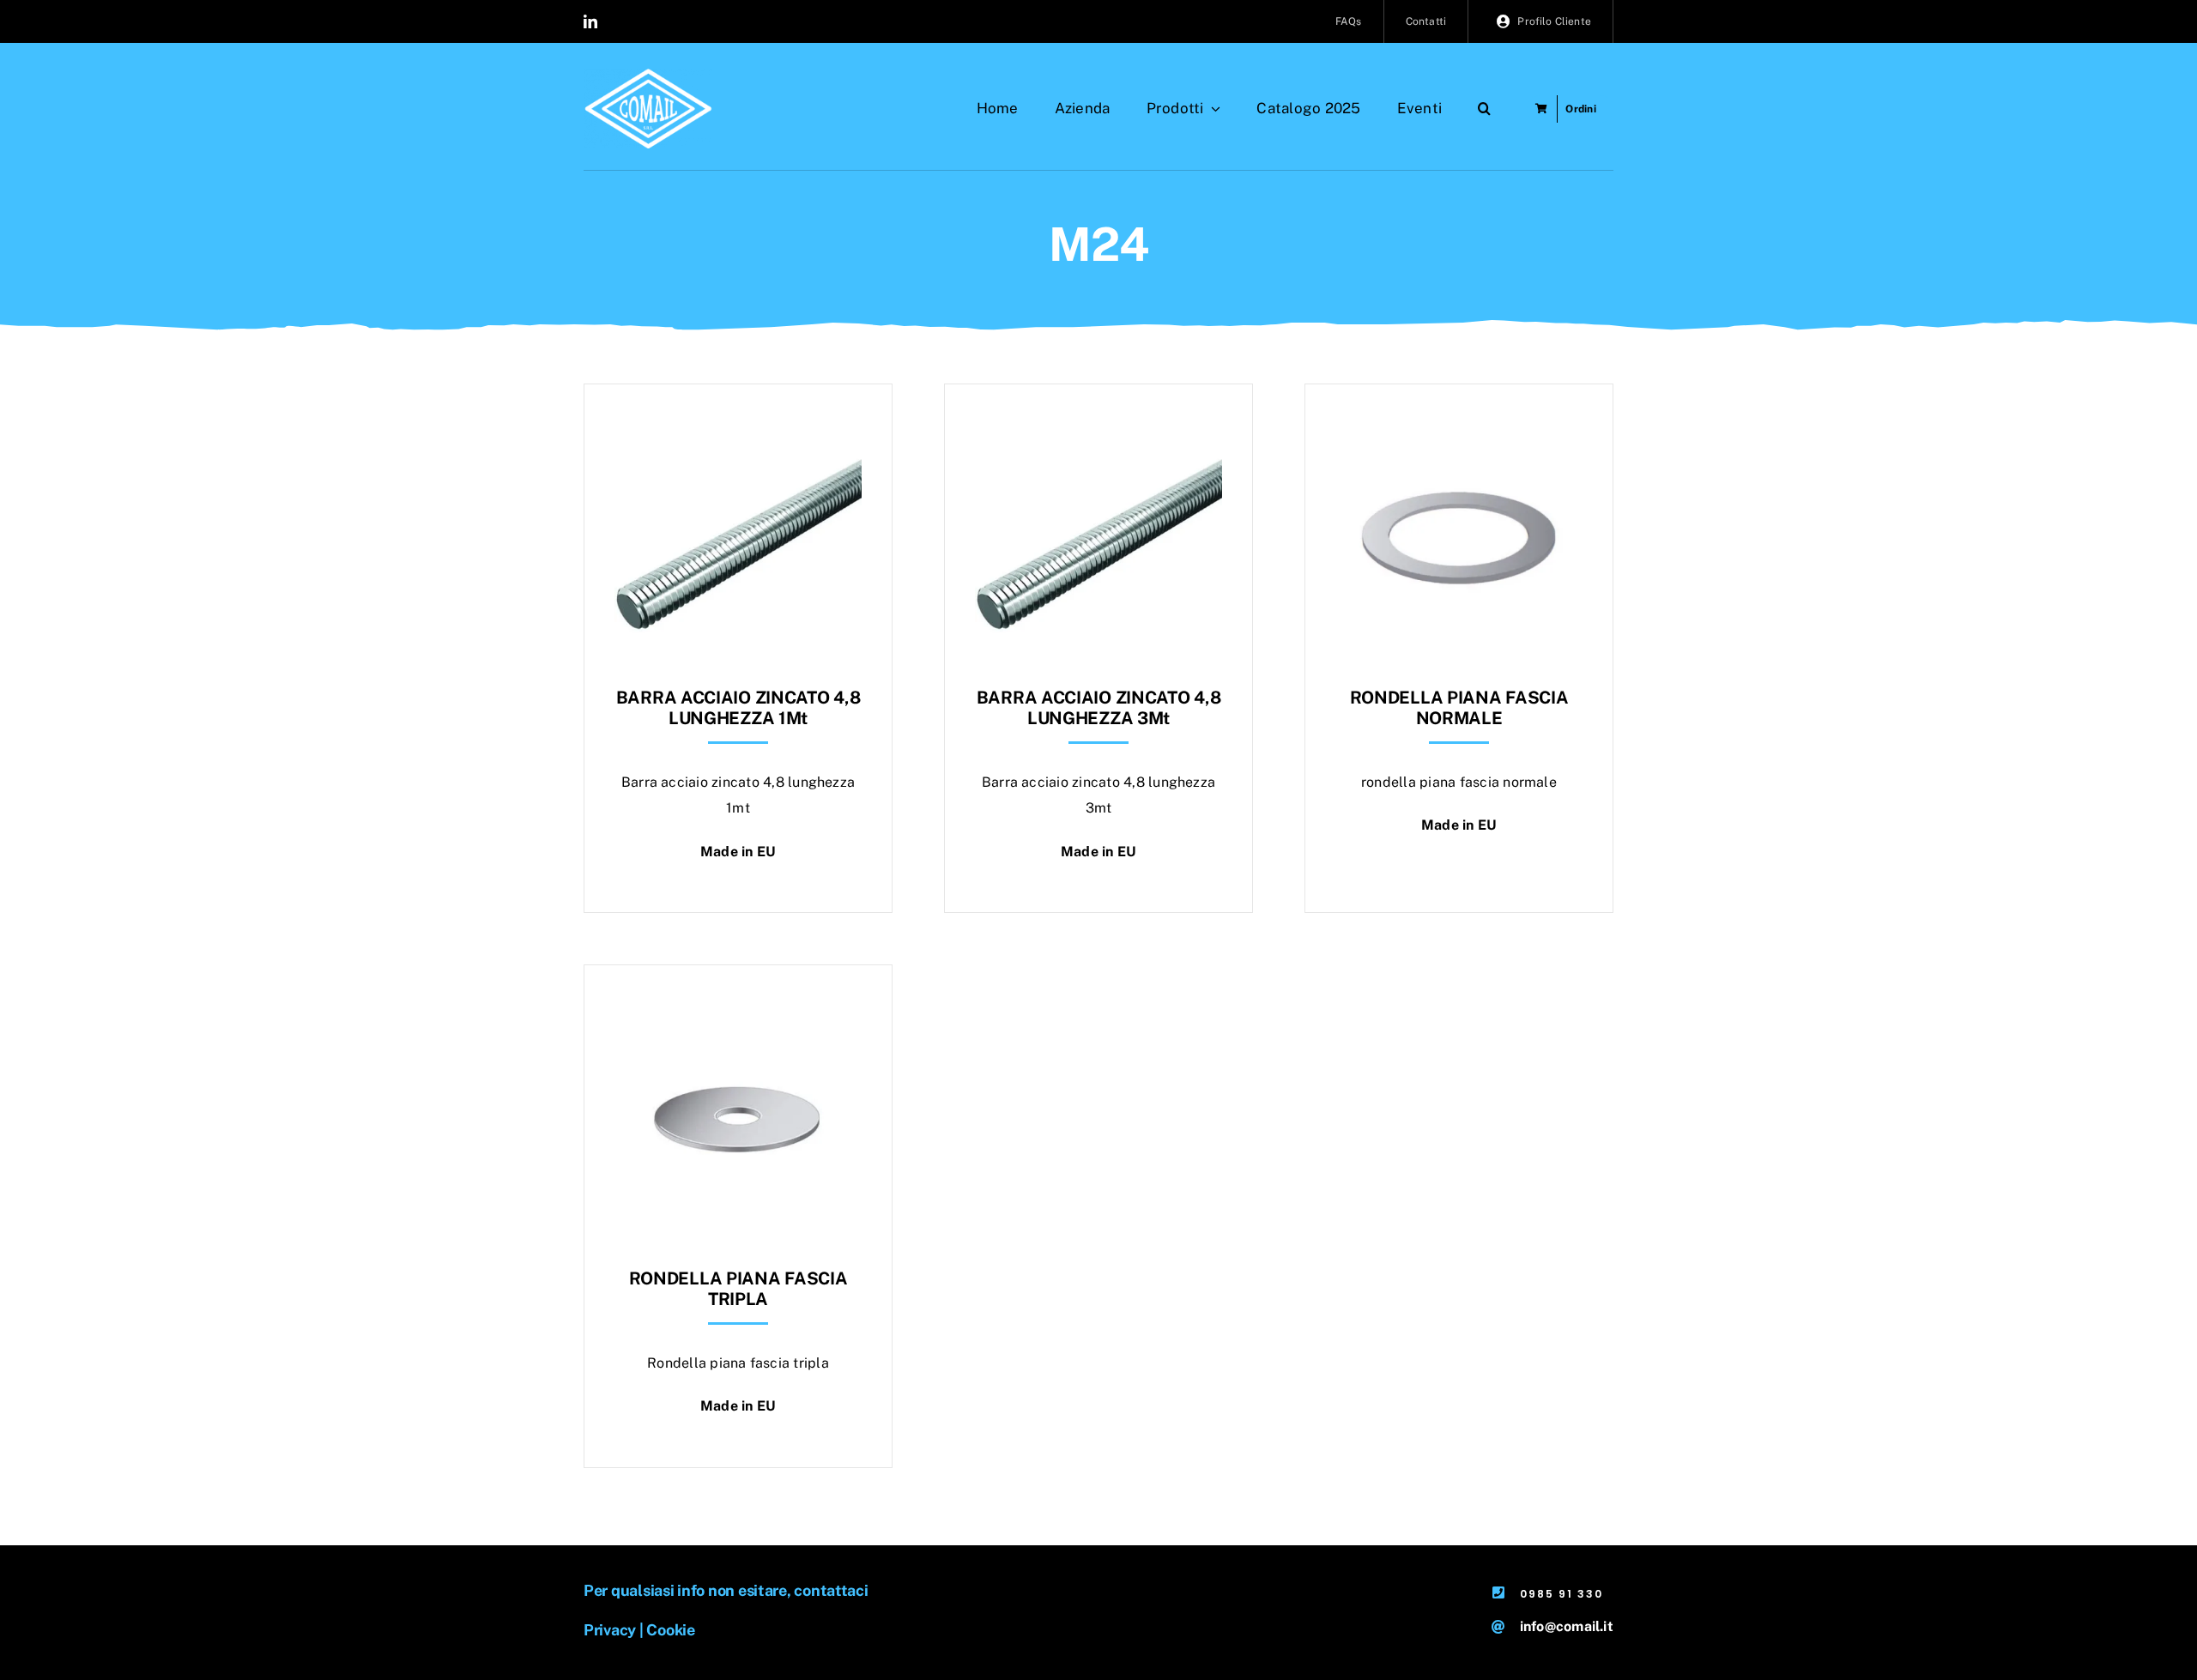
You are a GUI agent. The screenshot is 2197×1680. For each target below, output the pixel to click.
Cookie (670, 1630)
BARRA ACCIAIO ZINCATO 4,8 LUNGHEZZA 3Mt (1099, 708)
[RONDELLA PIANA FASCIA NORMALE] (1459, 427)
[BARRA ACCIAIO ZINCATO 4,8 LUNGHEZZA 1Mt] (738, 427)
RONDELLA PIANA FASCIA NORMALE (1459, 708)
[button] (1484, 109)
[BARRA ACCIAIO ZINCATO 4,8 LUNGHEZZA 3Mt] (1098, 427)
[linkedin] (590, 21)
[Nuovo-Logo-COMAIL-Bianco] (648, 75)
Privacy (610, 1630)
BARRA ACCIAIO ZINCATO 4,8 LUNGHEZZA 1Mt (738, 708)
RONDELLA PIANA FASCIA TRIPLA (738, 1289)
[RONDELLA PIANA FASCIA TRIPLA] (738, 1008)
